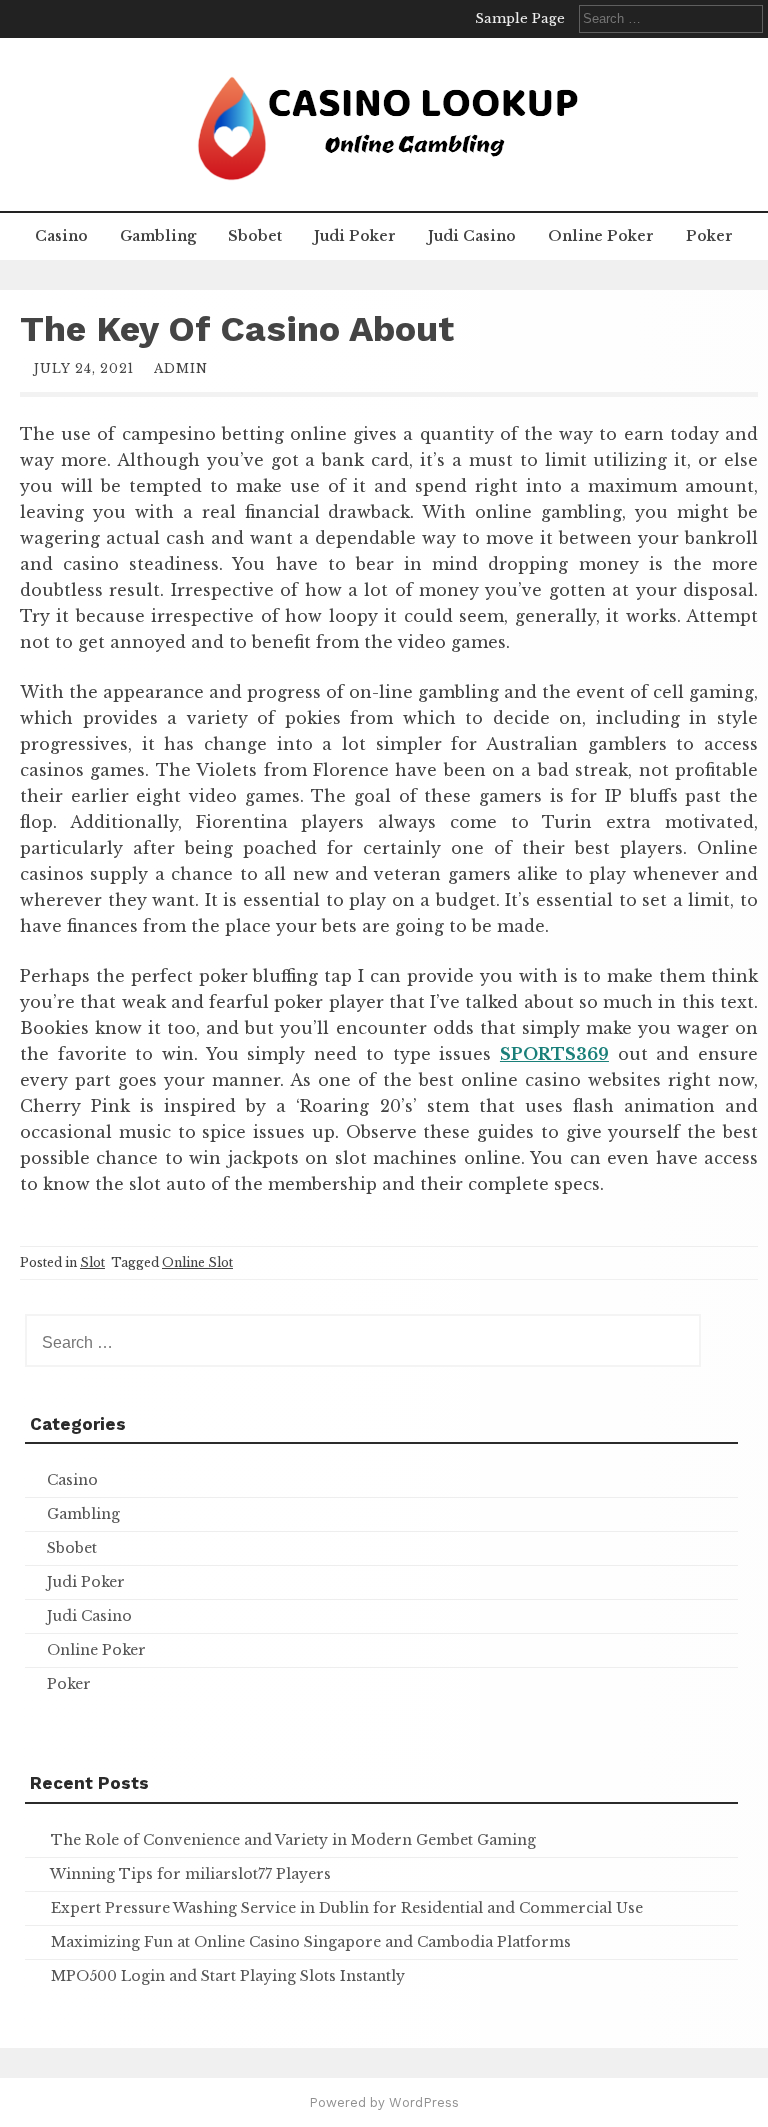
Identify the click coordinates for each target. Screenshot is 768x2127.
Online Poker (601, 236)
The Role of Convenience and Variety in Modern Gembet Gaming (293, 1840)
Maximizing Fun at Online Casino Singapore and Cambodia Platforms (311, 1942)
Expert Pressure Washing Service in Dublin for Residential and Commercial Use (347, 1908)
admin (181, 368)
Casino (61, 236)
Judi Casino (472, 236)
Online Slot (197, 1262)
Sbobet (255, 236)
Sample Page (520, 18)
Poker (709, 236)
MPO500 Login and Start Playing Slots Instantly (228, 1976)
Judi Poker (355, 236)
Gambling (158, 236)
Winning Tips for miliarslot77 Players (190, 1874)
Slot (92, 1262)
